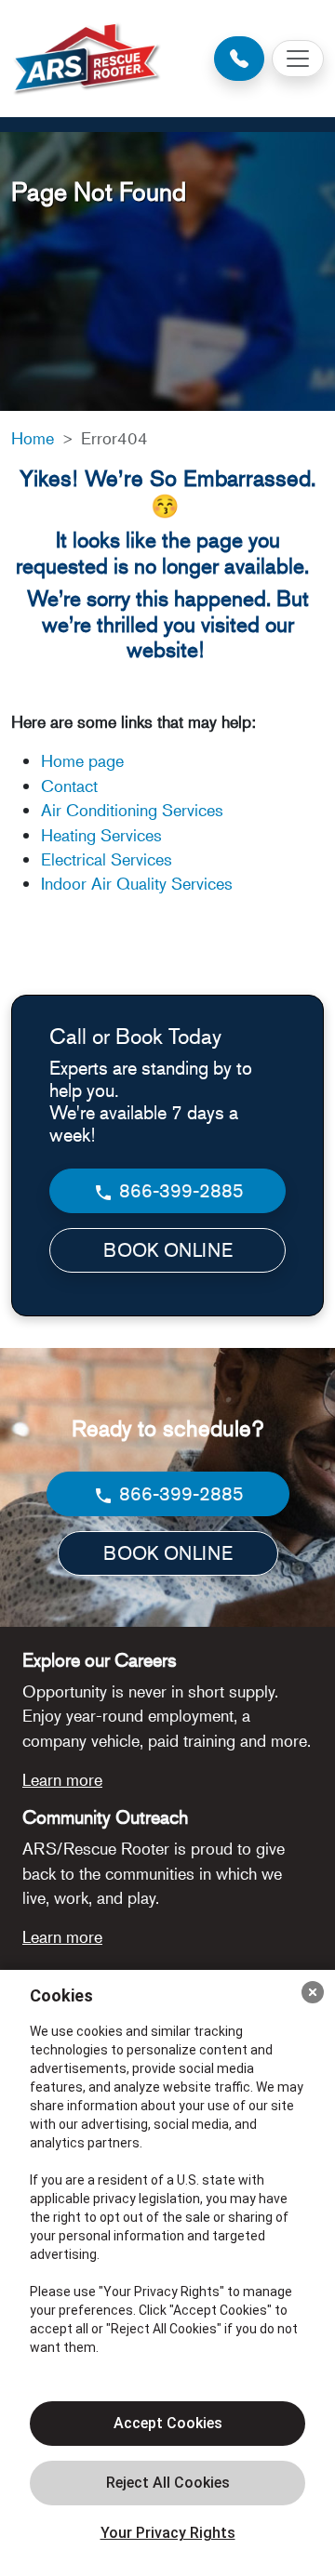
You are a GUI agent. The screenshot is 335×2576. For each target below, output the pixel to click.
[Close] (313, 1992)
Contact (69, 786)
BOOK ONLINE (168, 1250)
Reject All (167, 2483)
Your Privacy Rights (168, 2533)
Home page (85, 760)
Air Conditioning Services (132, 810)
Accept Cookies (168, 2423)
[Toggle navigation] (298, 59)
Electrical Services (107, 859)
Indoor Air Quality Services (137, 883)
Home (33, 438)
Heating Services (101, 835)
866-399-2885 (179, 1190)
